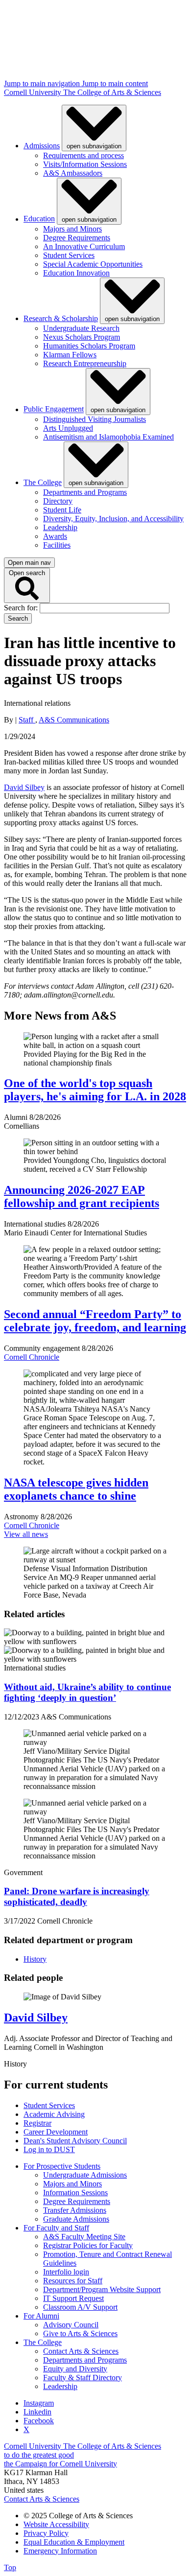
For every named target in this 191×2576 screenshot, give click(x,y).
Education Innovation (76, 273)
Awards (55, 536)
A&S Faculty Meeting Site (84, 2237)
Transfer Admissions (75, 2210)
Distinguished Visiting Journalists (95, 419)
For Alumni (41, 2316)
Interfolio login (66, 2272)
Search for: (22, 608)
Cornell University (34, 92)
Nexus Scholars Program (82, 337)
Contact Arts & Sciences (81, 2351)
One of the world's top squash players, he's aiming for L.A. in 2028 (95, 1090)
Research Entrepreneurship (85, 363)
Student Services (69, 255)
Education (39, 219)
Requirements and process (84, 155)
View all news (26, 1534)
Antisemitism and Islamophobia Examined (108, 437)
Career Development (56, 2132)
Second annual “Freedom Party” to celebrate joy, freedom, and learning (95, 1321)
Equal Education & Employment (74, 2542)
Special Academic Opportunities (93, 264)
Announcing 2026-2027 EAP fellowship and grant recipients (82, 1196)
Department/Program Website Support (102, 2289)
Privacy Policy (46, 2533)
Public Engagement (54, 409)
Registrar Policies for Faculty (88, 2245)
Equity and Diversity (75, 2369)
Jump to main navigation (43, 83)
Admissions (42, 146)
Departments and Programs (85, 492)
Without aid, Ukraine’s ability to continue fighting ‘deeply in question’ (87, 1692)
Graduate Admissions (76, 2219)
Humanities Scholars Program (89, 346)
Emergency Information (60, 2551)
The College (43, 482)
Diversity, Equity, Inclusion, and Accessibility (113, 519)
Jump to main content (115, 83)
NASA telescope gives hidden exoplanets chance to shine (76, 1489)
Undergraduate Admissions (85, 2175)
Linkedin (37, 2412)
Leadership (60, 527)
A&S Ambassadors (73, 173)
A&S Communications (74, 720)
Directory (58, 501)
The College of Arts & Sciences (112, 92)
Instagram (39, 2403)
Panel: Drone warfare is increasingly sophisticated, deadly (77, 1896)
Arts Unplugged (68, 428)
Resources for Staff (73, 2281)
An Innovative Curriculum (84, 246)
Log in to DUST (49, 2149)
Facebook (39, 2421)
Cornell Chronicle (32, 1357)
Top (10, 2567)
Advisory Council (71, 2325)
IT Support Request (73, 2298)
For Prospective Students (62, 2166)
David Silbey (24, 787)
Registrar (37, 2123)
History (35, 1959)
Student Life (62, 510)
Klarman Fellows (70, 355)
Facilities (57, 545)
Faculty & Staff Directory (83, 2378)
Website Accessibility (56, 2524)
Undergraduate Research (81, 328)
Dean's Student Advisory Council (75, 2141)
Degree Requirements (77, 238)
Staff (27, 720)
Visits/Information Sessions (85, 164)
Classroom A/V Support (80, 2307)
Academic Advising (54, 2114)
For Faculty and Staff (56, 2228)
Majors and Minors (72, 229)
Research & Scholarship (61, 318)
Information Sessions (75, 2193)
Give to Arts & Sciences (80, 2333)
